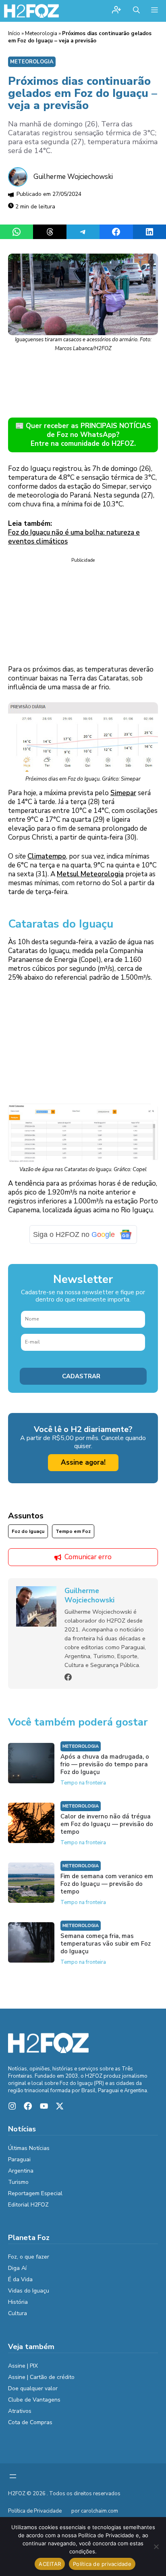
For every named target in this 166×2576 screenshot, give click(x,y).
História (18, 2302)
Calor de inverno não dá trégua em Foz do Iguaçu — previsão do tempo (107, 1824)
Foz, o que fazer (29, 2257)
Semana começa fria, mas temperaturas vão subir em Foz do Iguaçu (106, 1944)
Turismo (18, 2182)
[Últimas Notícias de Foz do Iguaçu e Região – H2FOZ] (31, 11)
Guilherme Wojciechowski (73, 177)
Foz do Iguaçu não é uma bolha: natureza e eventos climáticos (74, 537)
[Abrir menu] (13, 2476)
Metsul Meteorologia (90, 874)
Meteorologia (41, 34)
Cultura (18, 2313)
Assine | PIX (23, 2366)
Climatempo (47, 856)
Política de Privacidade (35, 2511)
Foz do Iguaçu (28, 1531)
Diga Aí (17, 2268)
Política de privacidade (102, 2564)
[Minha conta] (116, 11)
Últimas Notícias (29, 2148)
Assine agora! (83, 1462)
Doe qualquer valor (33, 2388)
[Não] (156, 2547)
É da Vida (20, 2279)
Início (14, 34)
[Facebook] (68, 1677)
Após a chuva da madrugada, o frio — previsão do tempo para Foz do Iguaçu (105, 1764)
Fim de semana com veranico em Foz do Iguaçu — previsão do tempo (107, 1884)
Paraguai (19, 2159)
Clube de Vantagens (34, 2400)
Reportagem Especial (35, 2193)
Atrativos (20, 2411)
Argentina (21, 2171)
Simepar (123, 793)
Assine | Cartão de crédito (41, 2377)
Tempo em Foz (73, 1531)
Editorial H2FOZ (28, 2205)
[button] (136, 11)
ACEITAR (50, 2564)
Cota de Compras (30, 2422)
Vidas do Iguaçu (29, 2291)
